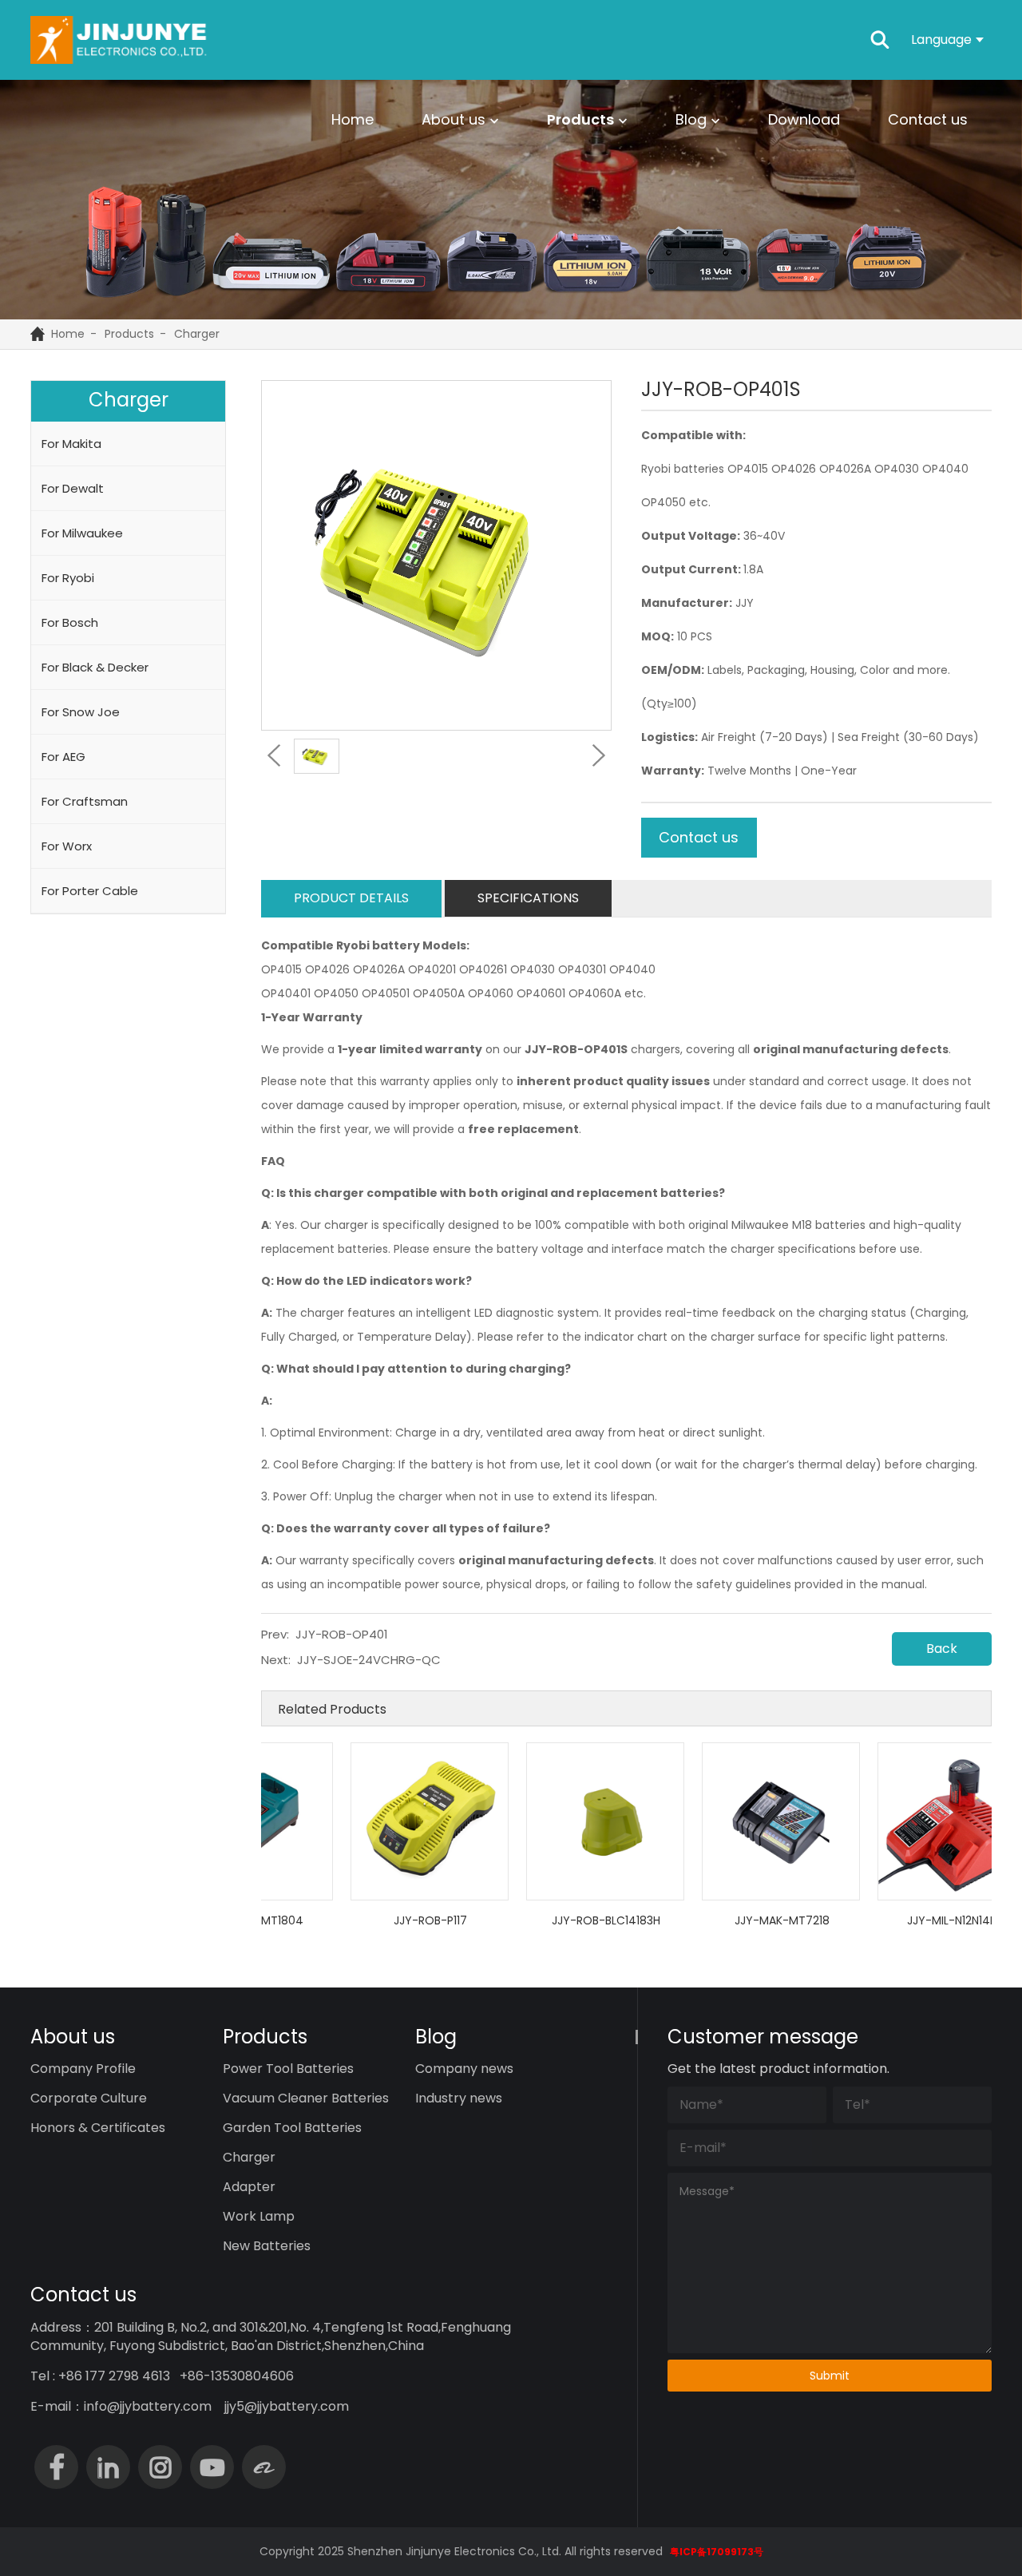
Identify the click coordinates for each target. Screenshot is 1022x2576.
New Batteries (267, 2246)
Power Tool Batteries (288, 2069)
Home (353, 119)
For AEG (63, 757)
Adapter (249, 2187)
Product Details (351, 898)
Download (804, 119)
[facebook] (56, 2467)
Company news (464, 2069)
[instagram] (160, 2467)
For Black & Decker (95, 667)
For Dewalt (73, 488)
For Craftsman (85, 801)
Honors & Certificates (98, 2128)
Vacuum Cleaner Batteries (306, 2098)
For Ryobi (68, 578)
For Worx (67, 846)
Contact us (928, 119)
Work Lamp (259, 2216)
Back (942, 1649)
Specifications (528, 898)
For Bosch (70, 622)
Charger (197, 334)
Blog (691, 119)
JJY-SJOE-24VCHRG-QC (369, 1660)
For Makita (71, 444)
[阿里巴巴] (264, 2467)
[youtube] (212, 2467)
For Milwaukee (82, 533)
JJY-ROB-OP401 (342, 1634)
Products (580, 119)
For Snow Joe (81, 712)
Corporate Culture (89, 2098)
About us (454, 119)
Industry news (459, 2098)
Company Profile (83, 2069)
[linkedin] (108, 2467)
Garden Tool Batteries (292, 2128)
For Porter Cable (90, 891)
